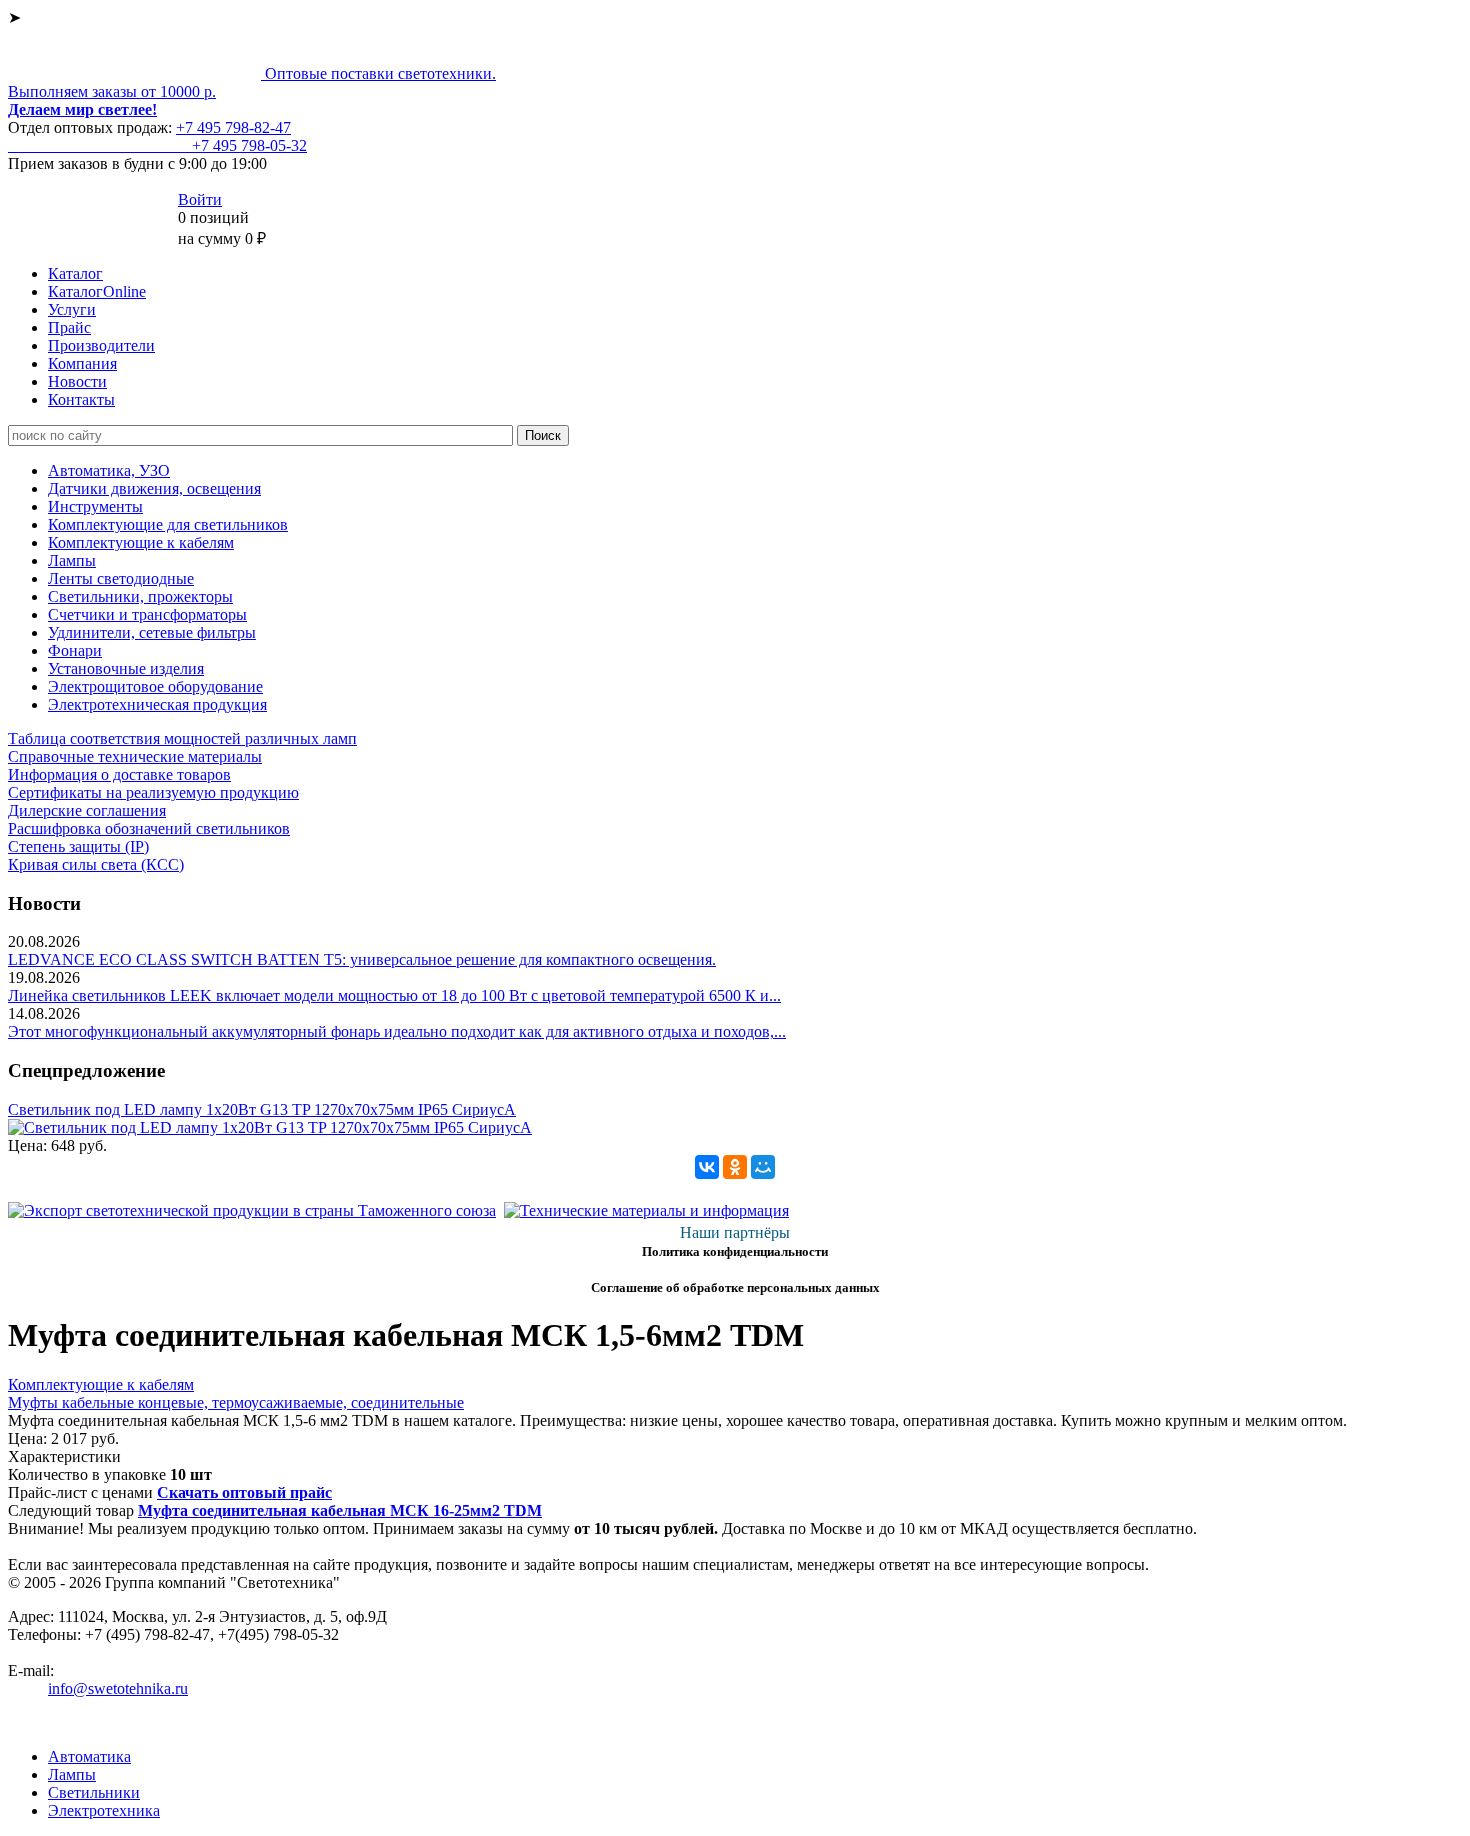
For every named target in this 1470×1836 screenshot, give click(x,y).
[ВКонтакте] (707, 1167)
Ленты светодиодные (121, 578)
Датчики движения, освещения (154, 488)
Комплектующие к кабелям (141, 542)
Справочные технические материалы (135, 756)
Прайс (69, 327)
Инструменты (95, 506)
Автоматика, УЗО (109, 470)
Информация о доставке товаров (119, 774)
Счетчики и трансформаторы (147, 614)
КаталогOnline (97, 291)
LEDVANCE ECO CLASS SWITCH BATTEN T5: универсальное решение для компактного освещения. (362, 959)
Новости (77, 381)
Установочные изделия (126, 668)
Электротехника (104, 1810)
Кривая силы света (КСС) (96, 864)
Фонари (75, 650)
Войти (200, 199)
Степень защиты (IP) (78, 846)
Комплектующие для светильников (168, 524)
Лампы (72, 560)
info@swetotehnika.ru (118, 1688)
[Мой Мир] (763, 1167)
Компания (82, 363)
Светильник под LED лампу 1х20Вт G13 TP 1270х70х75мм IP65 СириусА (262, 1109)
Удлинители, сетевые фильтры (152, 632)
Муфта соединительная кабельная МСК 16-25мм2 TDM (340, 1510)
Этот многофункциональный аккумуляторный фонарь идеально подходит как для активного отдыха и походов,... (397, 1031)
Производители (101, 345)
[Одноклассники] (735, 1167)
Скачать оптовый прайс (244, 1492)
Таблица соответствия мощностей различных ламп (182, 738)
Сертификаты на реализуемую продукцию (153, 792)
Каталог (75, 273)
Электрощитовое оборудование (155, 686)
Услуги (72, 309)
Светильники (94, 1792)
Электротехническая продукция (157, 704)
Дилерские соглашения (87, 810)
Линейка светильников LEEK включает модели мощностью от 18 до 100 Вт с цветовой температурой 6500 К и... (394, 995)
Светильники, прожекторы (140, 596)
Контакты (81, 399)
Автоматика (89, 1756)
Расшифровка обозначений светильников (149, 828)
